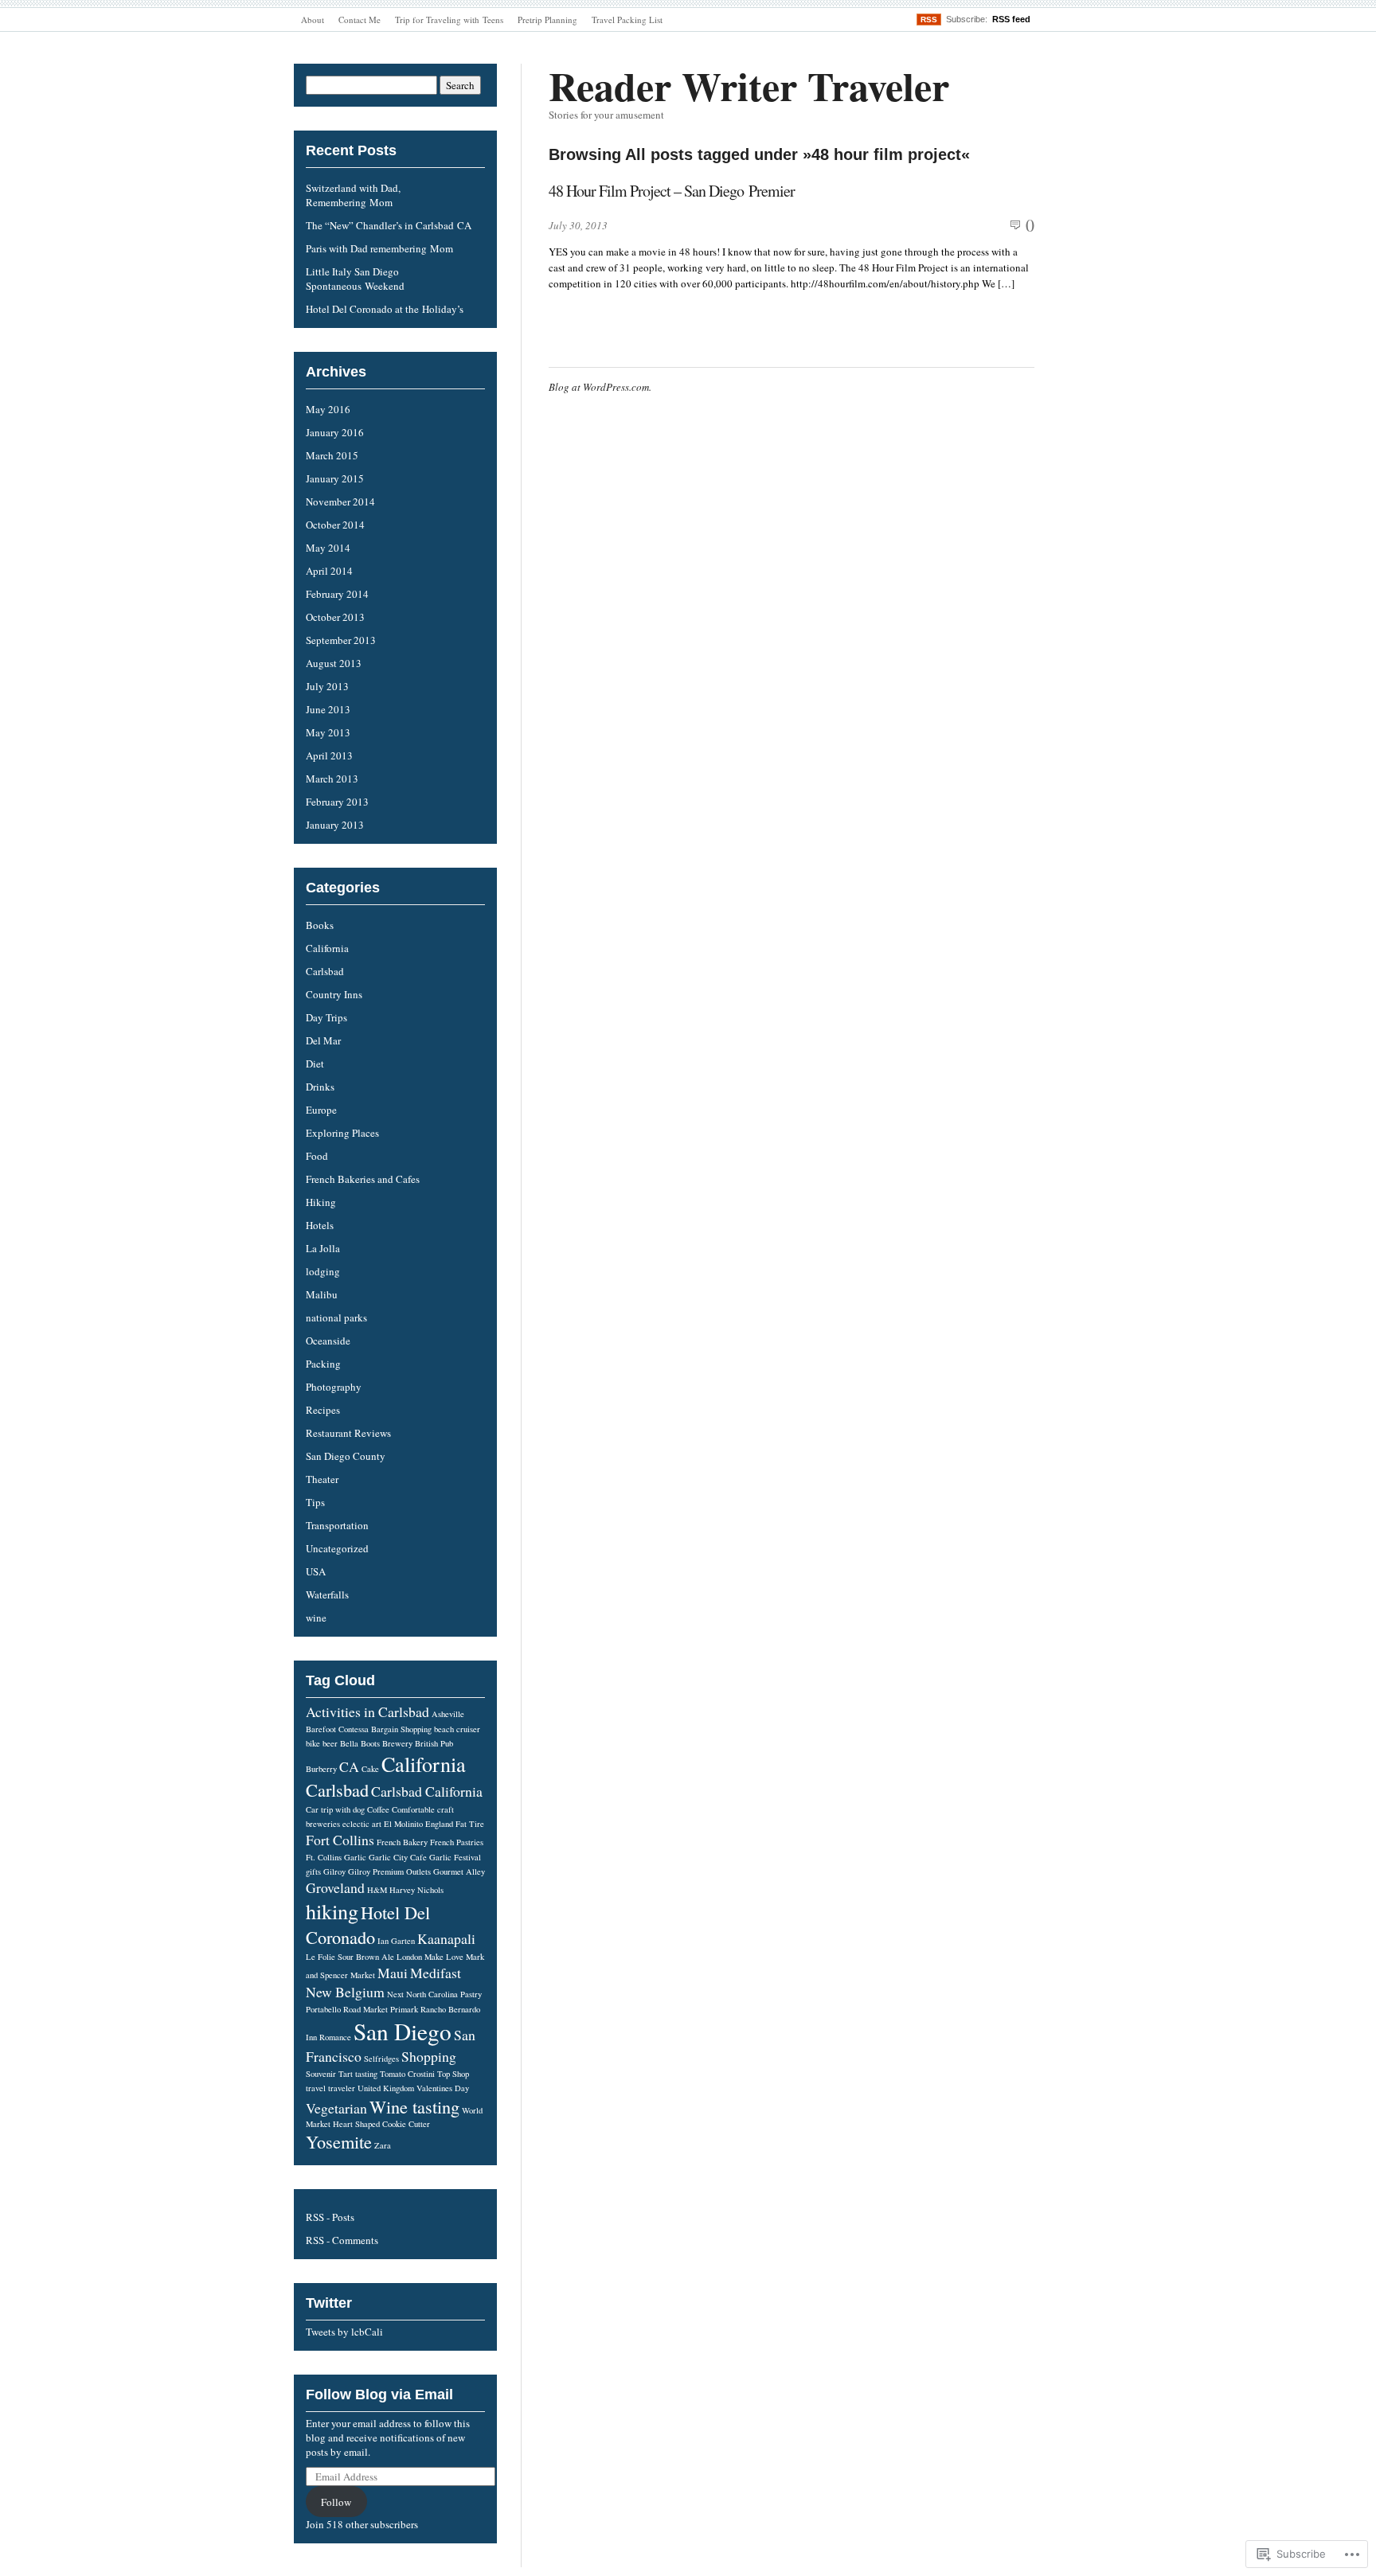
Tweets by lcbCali (344, 2332)
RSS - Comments (342, 2240)
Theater (322, 1479)
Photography (334, 1387)
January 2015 (335, 478)
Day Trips (326, 1017)
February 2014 (337, 594)
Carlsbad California (427, 1791)
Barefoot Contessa (337, 1729)
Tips (315, 1502)
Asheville (448, 1714)
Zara (383, 2145)
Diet (315, 1064)
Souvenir (321, 2074)
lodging (323, 1271)
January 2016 (335, 432)
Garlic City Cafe (398, 1857)
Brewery (397, 1743)
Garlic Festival (455, 1857)
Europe (321, 1110)
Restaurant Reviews (348, 1433)
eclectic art (362, 1824)
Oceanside (328, 1341)
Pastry (471, 1994)
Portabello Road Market (347, 2009)
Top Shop (453, 2074)
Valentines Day (443, 2088)
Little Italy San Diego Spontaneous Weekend (355, 279)
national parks (336, 1317)
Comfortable (413, 1809)
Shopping (429, 2056)
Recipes (323, 1410)
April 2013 (329, 755)
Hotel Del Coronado (368, 1924)
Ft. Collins (324, 1857)
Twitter (329, 2303)
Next (395, 1994)
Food (317, 1156)
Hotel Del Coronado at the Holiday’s (385, 309)
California (327, 948)
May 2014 (328, 548)
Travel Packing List (627, 20)
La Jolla (323, 1248)
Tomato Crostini (407, 2074)
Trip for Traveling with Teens (449, 20)
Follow (336, 2502)
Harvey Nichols (416, 1890)
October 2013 (335, 617)
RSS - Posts (330, 2217)
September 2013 (341, 640)
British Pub (434, 1743)
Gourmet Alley (459, 1872)
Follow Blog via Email (379, 2395)
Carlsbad (325, 971)
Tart (346, 2074)
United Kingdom (386, 2088)
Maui (393, 1973)
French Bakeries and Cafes (363, 1179)
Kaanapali (446, 1938)
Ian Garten (396, 1941)
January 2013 (335, 825)
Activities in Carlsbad (367, 1711)
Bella (349, 1743)
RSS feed (1011, 19)
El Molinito (403, 1824)
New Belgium (345, 1992)
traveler (342, 2088)
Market (363, 1975)
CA (349, 1766)
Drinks (320, 1087)
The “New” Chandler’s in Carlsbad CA (389, 225)
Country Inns (334, 994)
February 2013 (337, 802)
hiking (332, 1911)
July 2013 (327, 686)
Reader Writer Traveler (749, 86)
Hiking (321, 1202)
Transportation (337, 1525)
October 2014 (335, 525)
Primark (404, 2009)
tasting (366, 2074)
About (313, 20)
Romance (335, 2037)
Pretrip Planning (547, 20)
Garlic (355, 1857)
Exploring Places (342, 1133)
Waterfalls (327, 1594)
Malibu (322, 1294)
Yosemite (339, 2141)
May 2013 (328, 732)
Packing (323, 1364)
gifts (313, 1872)
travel (316, 2088)
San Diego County (346, 1456)
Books (320, 925)
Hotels (320, 1225)
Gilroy (334, 1872)
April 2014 (329, 571)
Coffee (378, 1809)
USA (316, 1571)
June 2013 (328, 709)
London (409, 1957)
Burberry (321, 1769)
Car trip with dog (335, 1809)
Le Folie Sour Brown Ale (350, 1957)
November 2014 (340, 502)
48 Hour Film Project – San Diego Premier (672, 191)
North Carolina (432, 1994)
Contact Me (360, 20)
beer (330, 1743)
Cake (370, 1769)
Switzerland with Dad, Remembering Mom (353, 195)
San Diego (403, 2031)
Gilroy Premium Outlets (389, 1872)
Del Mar (323, 1040)
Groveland (335, 1887)
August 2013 (334, 663)
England (439, 1824)
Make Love (444, 1957)
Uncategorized (337, 1548)
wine (316, 1618)
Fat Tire (470, 1824)
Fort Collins (340, 1840)
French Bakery (402, 1842)
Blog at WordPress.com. (600, 387)
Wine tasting (414, 2106)
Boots (370, 1743)
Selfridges (381, 2059)
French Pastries (457, 1842)
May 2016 (328, 409)
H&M (377, 1890)
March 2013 (332, 779)
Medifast (436, 1973)
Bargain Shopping (401, 1729)
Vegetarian (336, 2108)
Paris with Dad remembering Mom (379, 248)
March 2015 (332, 455)
